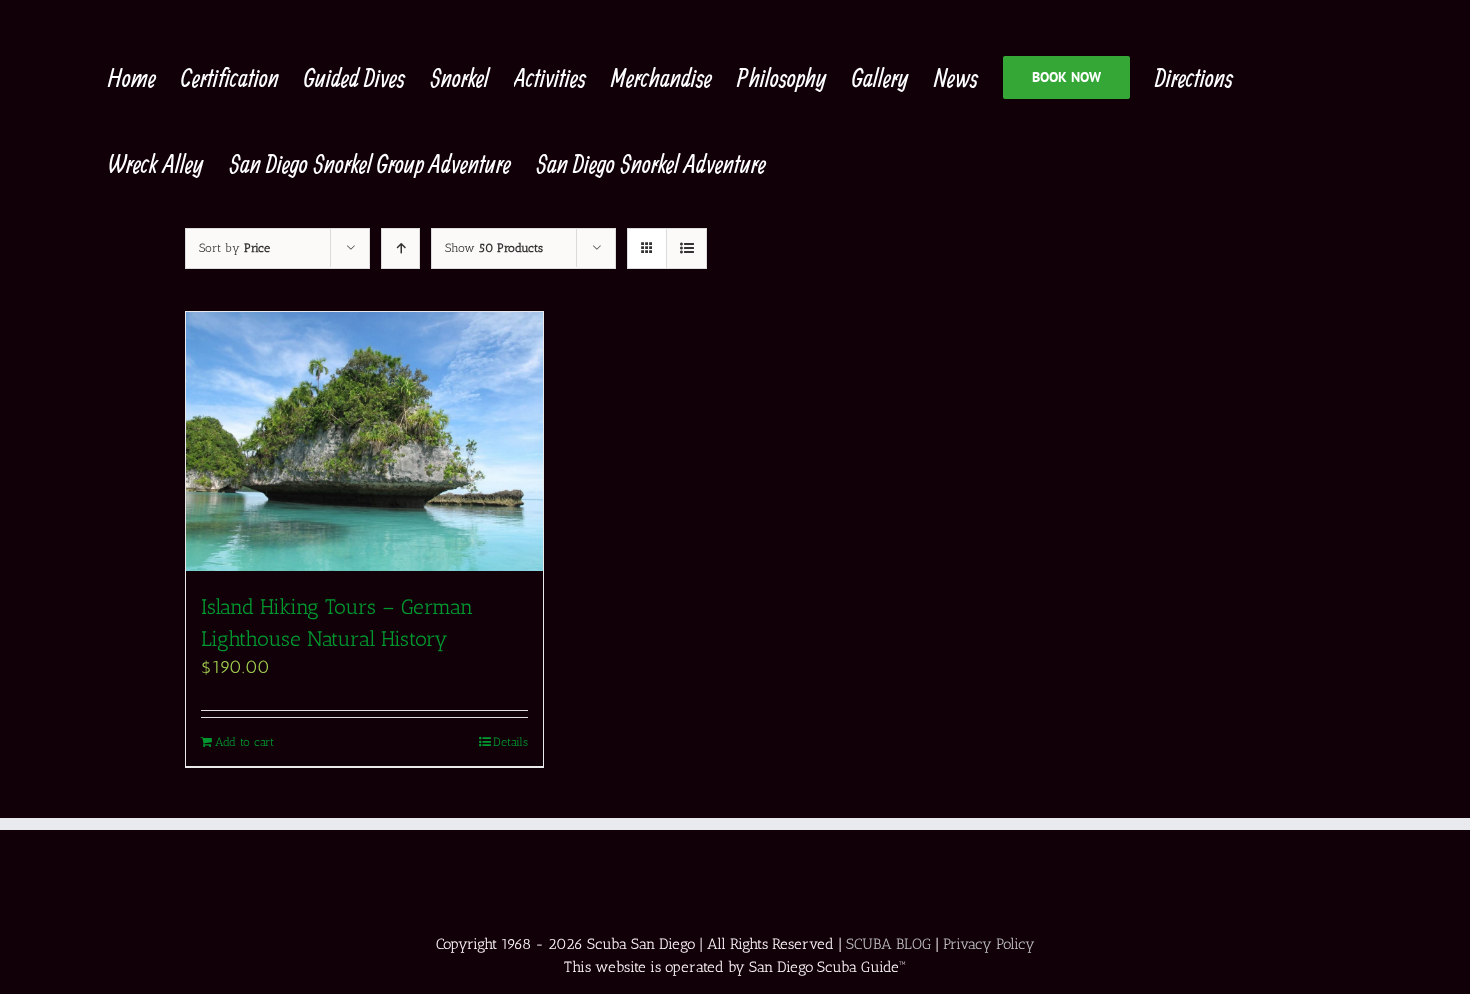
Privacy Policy (989, 944)
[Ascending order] (400, 248)
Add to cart (244, 742)
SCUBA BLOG (888, 944)
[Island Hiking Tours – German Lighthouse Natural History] (364, 441)
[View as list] (686, 248)
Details (510, 742)
